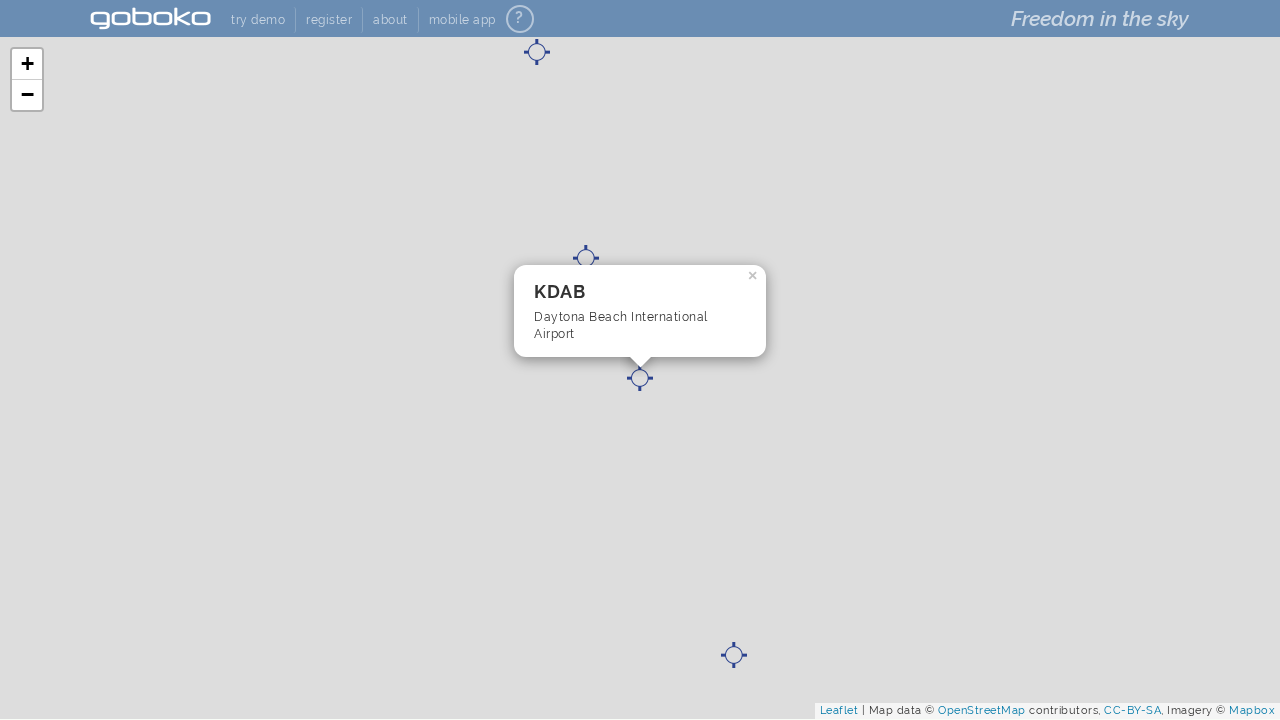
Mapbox (1252, 710)
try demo (258, 20)
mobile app (462, 20)
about (390, 20)
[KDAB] (640, 378)
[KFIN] (586, 258)
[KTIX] (734, 655)
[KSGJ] (537, 52)
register (329, 20)
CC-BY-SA (1132, 710)
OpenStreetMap (982, 710)
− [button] (28, 94)
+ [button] (28, 63)
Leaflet (839, 710)
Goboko (150, 18)
